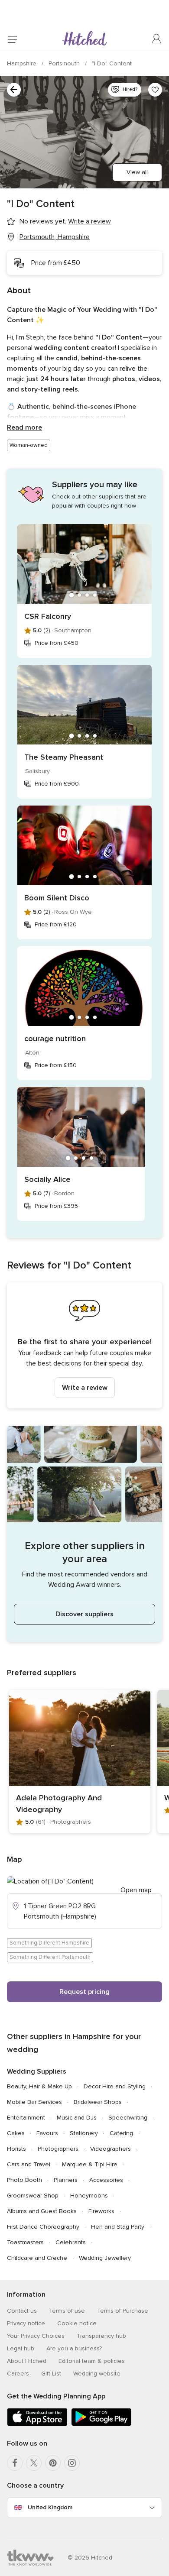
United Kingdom (50, 2507)
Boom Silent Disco (57, 898)
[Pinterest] (53, 2463)
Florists (16, 2149)
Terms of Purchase (123, 2311)
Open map (136, 1890)
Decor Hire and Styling (115, 2086)
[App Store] (37, 2424)
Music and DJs (77, 2118)
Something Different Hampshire (49, 1943)
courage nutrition (55, 1039)
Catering (121, 2133)
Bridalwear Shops (98, 2102)
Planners (66, 2180)
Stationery (84, 2133)
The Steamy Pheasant (64, 757)
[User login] (157, 39)
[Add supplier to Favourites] (155, 90)
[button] (84, 1345)
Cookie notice (77, 2323)
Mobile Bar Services (34, 2102)
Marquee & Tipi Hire (90, 2164)
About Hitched (27, 2361)
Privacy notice (26, 2323)
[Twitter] (34, 2463)
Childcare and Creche (37, 2258)
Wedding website (97, 2374)
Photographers (58, 2149)
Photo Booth (24, 2180)
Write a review (85, 1388)
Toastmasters (25, 2242)
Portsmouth (65, 63)
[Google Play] (101, 2424)
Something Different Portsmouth (50, 1957)
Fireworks (101, 2211)
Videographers (110, 2149)
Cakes (16, 2133)
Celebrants (71, 2242)
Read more (24, 427)
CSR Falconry (48, 616)
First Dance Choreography (43, 2227)
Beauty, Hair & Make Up (39, 2086)
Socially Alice (47, 1179)
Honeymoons (89, 2196)
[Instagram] (72, 2463)
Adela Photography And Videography (59, 1804)
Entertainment (26, 2118)
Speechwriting (128, 2118)
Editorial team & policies (92, 2361)
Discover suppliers (84, 1614)
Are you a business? (74, 2348)
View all (137, 172)
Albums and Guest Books (42, 2211)
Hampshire (23, 63)
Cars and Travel (29, 2164)
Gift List (51, 2374)
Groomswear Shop (33, 2196)
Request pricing (84, 1992)
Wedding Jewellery (105, 2258)
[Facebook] (15, 2463)
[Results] (14, 90)
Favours (47, 2133)
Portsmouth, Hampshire (55, 237)
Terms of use (67, 2311)
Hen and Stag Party (118, 2227)
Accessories (106, 2180)
